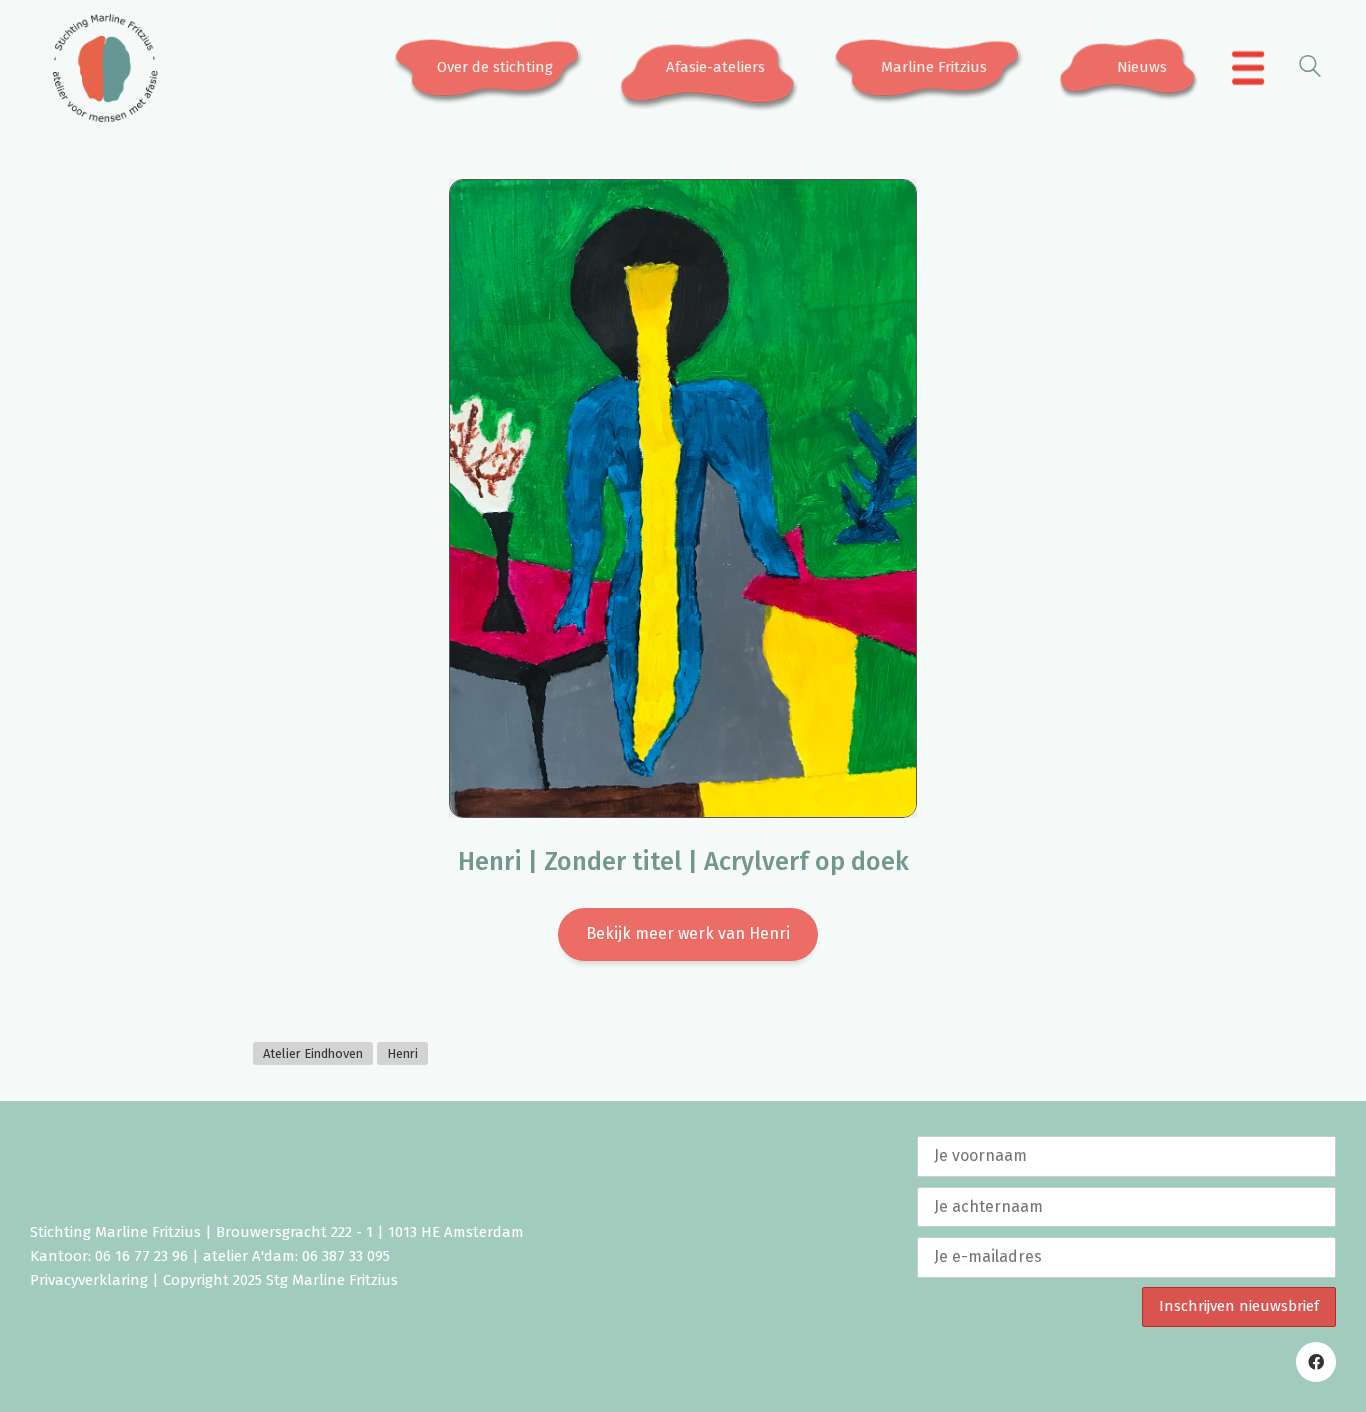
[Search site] (1310, 69)
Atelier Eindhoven (313, 1053)
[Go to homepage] (105, 68)
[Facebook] (1316, 1362)
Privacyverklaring (89, 1280)
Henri (402, 1053)
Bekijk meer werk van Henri (688, 933)
